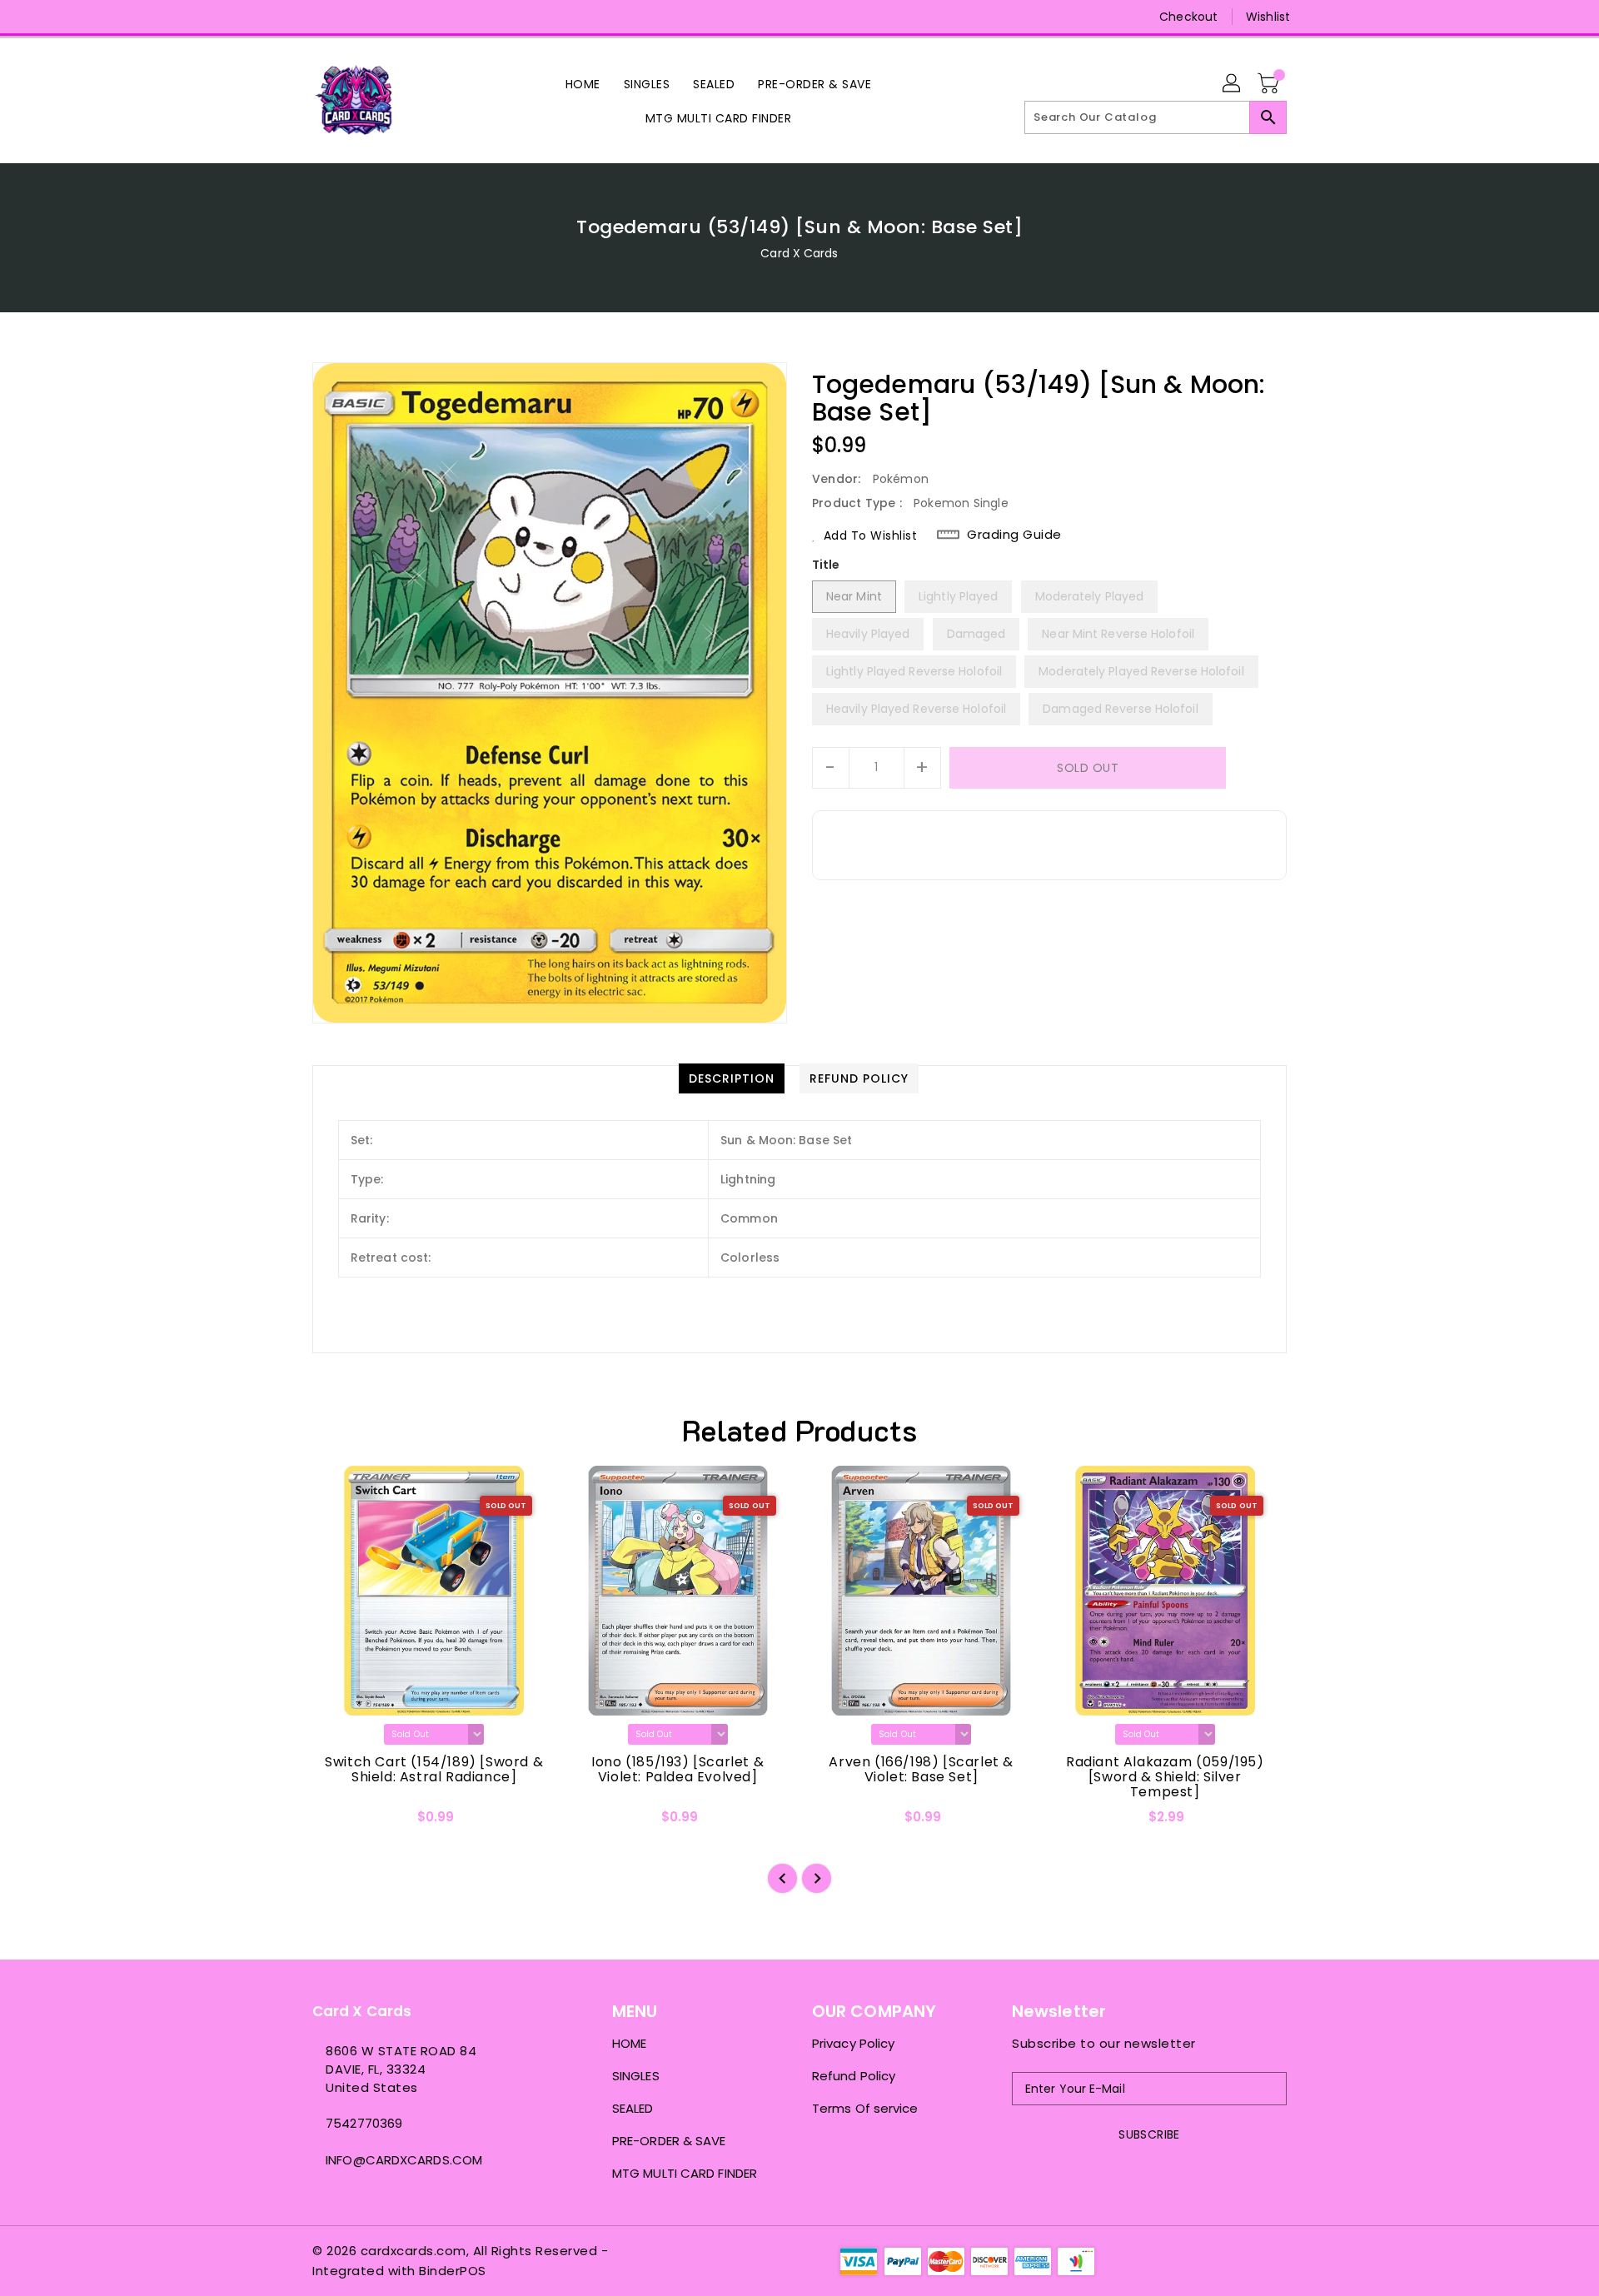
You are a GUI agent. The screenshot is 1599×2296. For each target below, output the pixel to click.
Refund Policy (854, 2076)
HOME (629, 2043)
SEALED (633, 2108)
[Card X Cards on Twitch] (384, 17)
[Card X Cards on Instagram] (321, 17)
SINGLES (636, 2076)
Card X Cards (799, 253)
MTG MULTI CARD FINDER (685, 2173)
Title (826, 565)
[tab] (732, 1078)
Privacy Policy (853, 2043)
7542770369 (364, 2123)
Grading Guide (1014, 535)
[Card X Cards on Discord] (352, 17)
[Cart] (1270, 84)
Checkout (1188, 17)
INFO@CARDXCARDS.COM (404, 2160)
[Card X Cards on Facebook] (289, 17)
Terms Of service (865, 2108)
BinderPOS (453, 2271)
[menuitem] (583, 84)
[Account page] (1233, 84)
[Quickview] (339, 1822)
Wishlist (1268, 17)
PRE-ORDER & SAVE (669, 2141)
